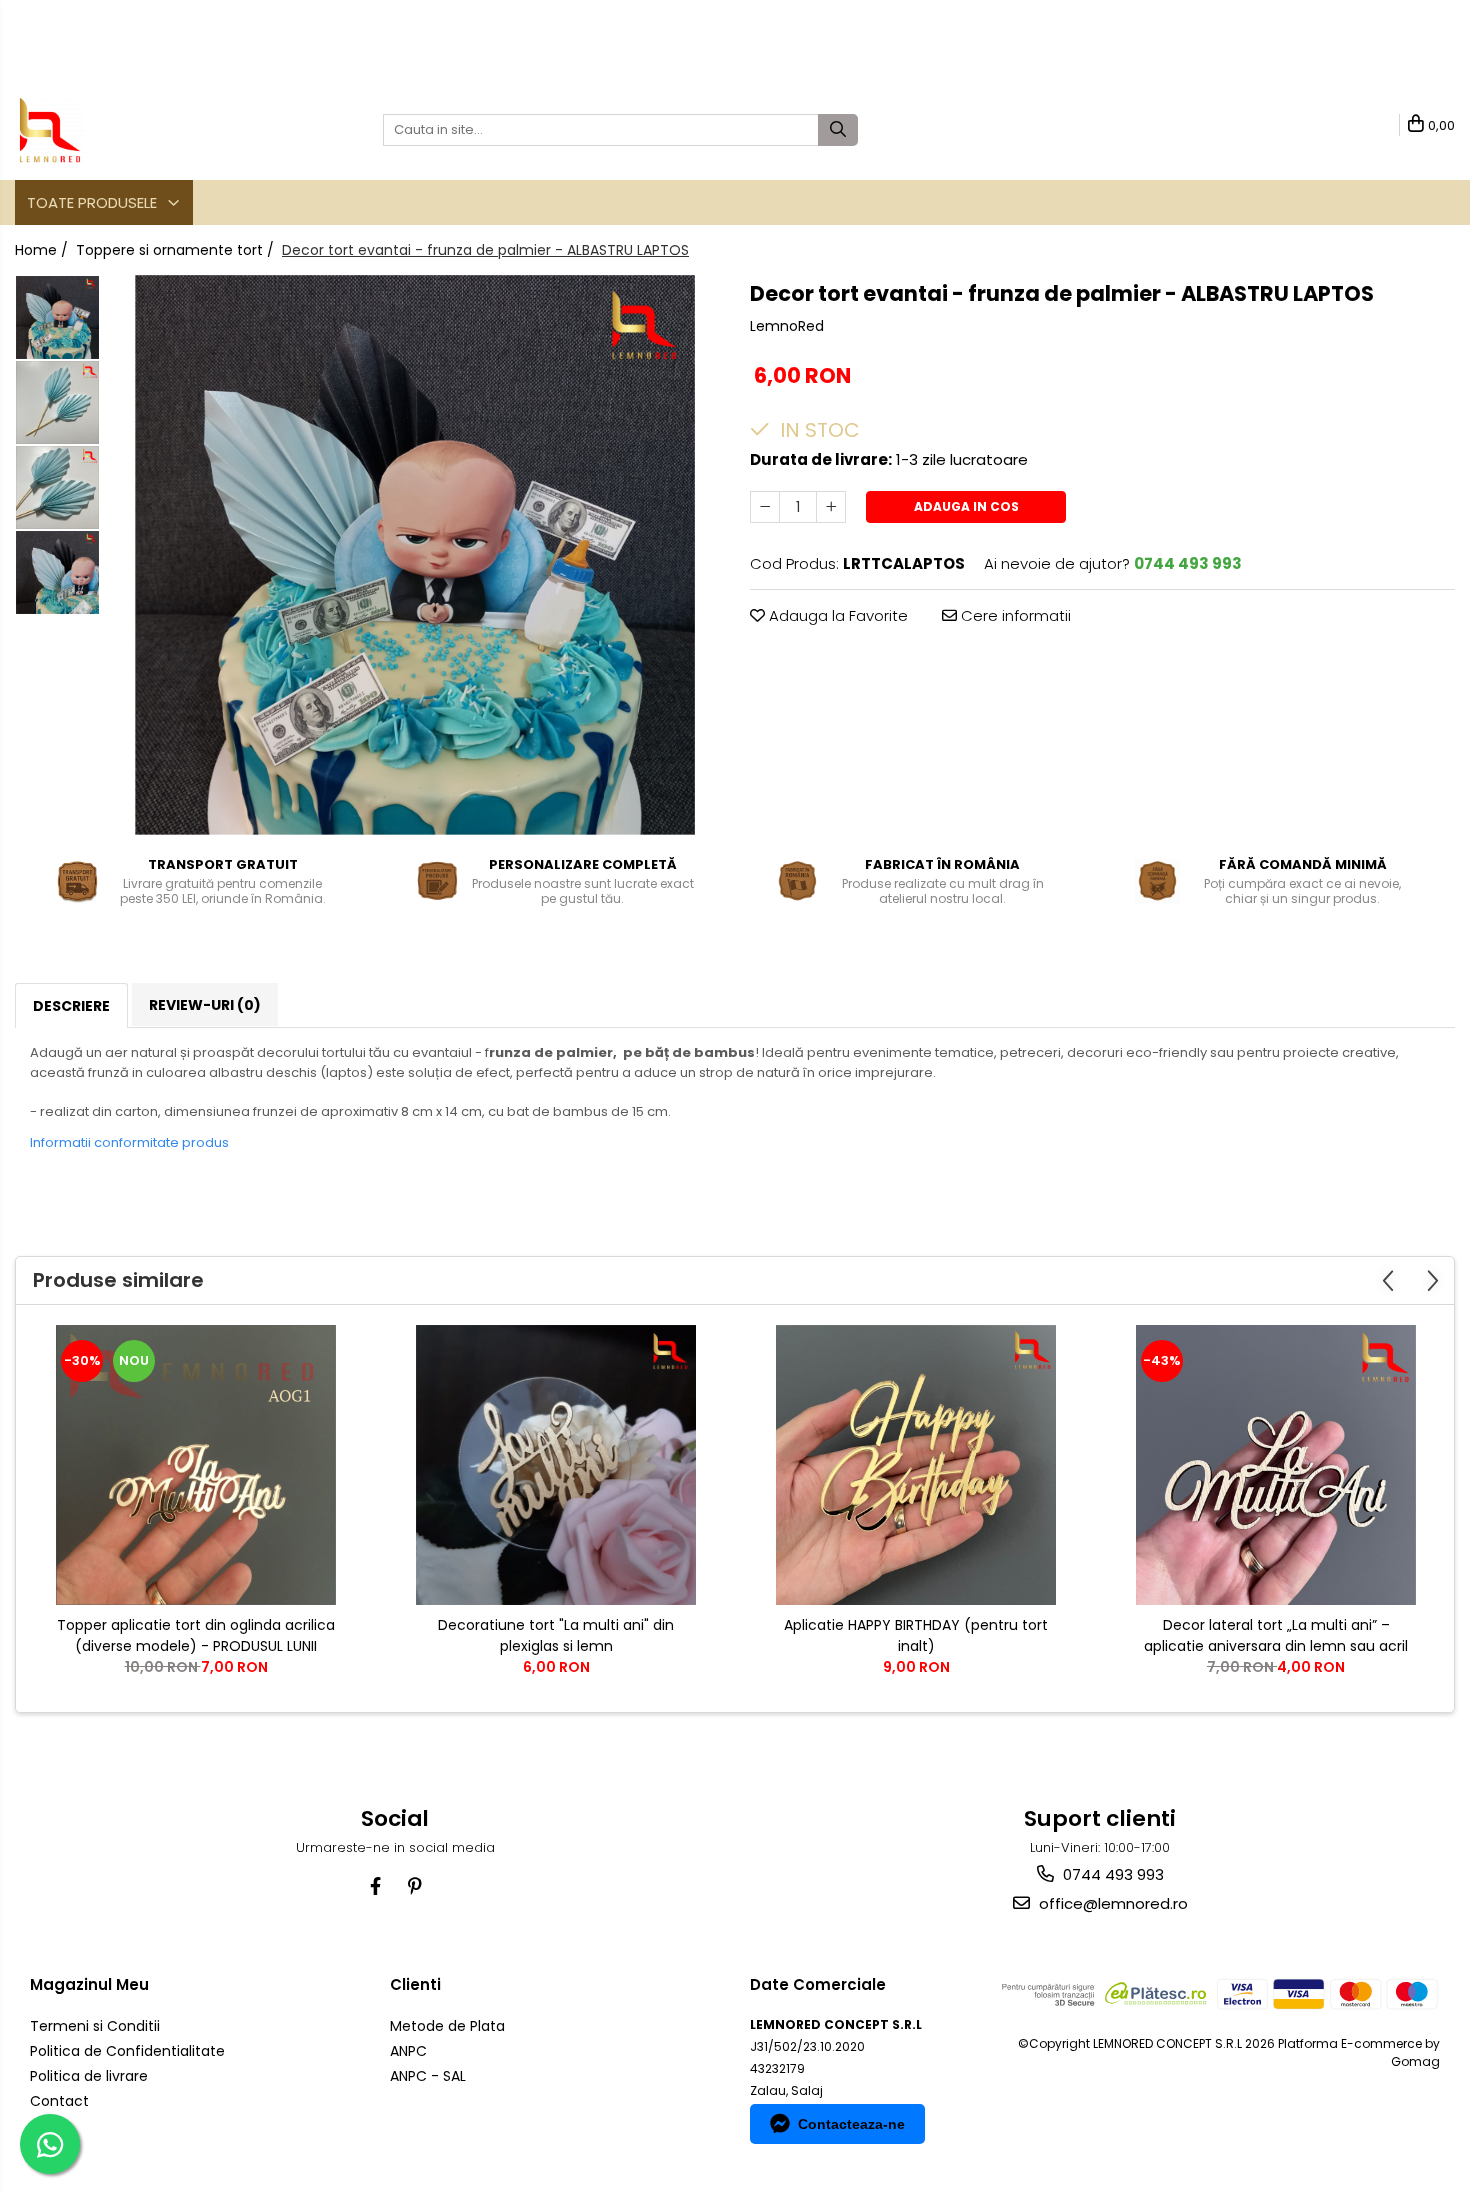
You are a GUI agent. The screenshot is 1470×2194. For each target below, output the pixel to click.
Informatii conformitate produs (129, 1142)
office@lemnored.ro (1111, 1903)
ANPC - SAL (428, 2076)
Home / (43, 250)
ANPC (408, 2051)
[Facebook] (375, 1886)
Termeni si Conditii (95, 2026)
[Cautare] (838, 130)
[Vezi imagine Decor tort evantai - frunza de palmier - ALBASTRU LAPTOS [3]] (57, 572)
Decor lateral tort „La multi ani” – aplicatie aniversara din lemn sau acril (1276, 1635)
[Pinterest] (414, 1886)
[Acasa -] (115, 130)
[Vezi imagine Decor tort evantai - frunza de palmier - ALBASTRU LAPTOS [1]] (57, 402)
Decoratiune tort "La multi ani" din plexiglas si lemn (556, 1635)
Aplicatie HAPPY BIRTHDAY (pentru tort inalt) (916, 1635)
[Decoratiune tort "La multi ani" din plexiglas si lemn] (556, 1465)
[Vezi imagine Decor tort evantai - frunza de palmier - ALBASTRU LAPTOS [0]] (57, 317)
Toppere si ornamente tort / (177, 250)
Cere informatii (1014, 615)
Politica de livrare (89, 2076)
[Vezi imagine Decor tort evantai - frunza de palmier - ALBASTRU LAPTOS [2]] (57, 487)
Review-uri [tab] (205, 1005)
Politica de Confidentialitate (127, 2051)
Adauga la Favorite (836, 615)
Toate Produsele (94, 202)
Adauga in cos (966, 506)
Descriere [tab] (71, 1006)
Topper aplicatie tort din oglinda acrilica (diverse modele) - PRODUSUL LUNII (196, 1635)
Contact (59, 2101)
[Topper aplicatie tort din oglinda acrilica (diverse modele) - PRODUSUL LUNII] (196, 1465)
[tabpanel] (415, 555)
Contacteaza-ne (851, 2124)
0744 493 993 (1111, 1874)
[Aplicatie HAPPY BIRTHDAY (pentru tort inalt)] (916, 1465)
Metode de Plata (447, 2026)
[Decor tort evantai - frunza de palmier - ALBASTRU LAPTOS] (415, 555)
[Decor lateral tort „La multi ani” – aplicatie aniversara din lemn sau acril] (1276, 1465)
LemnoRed (787, 326)
